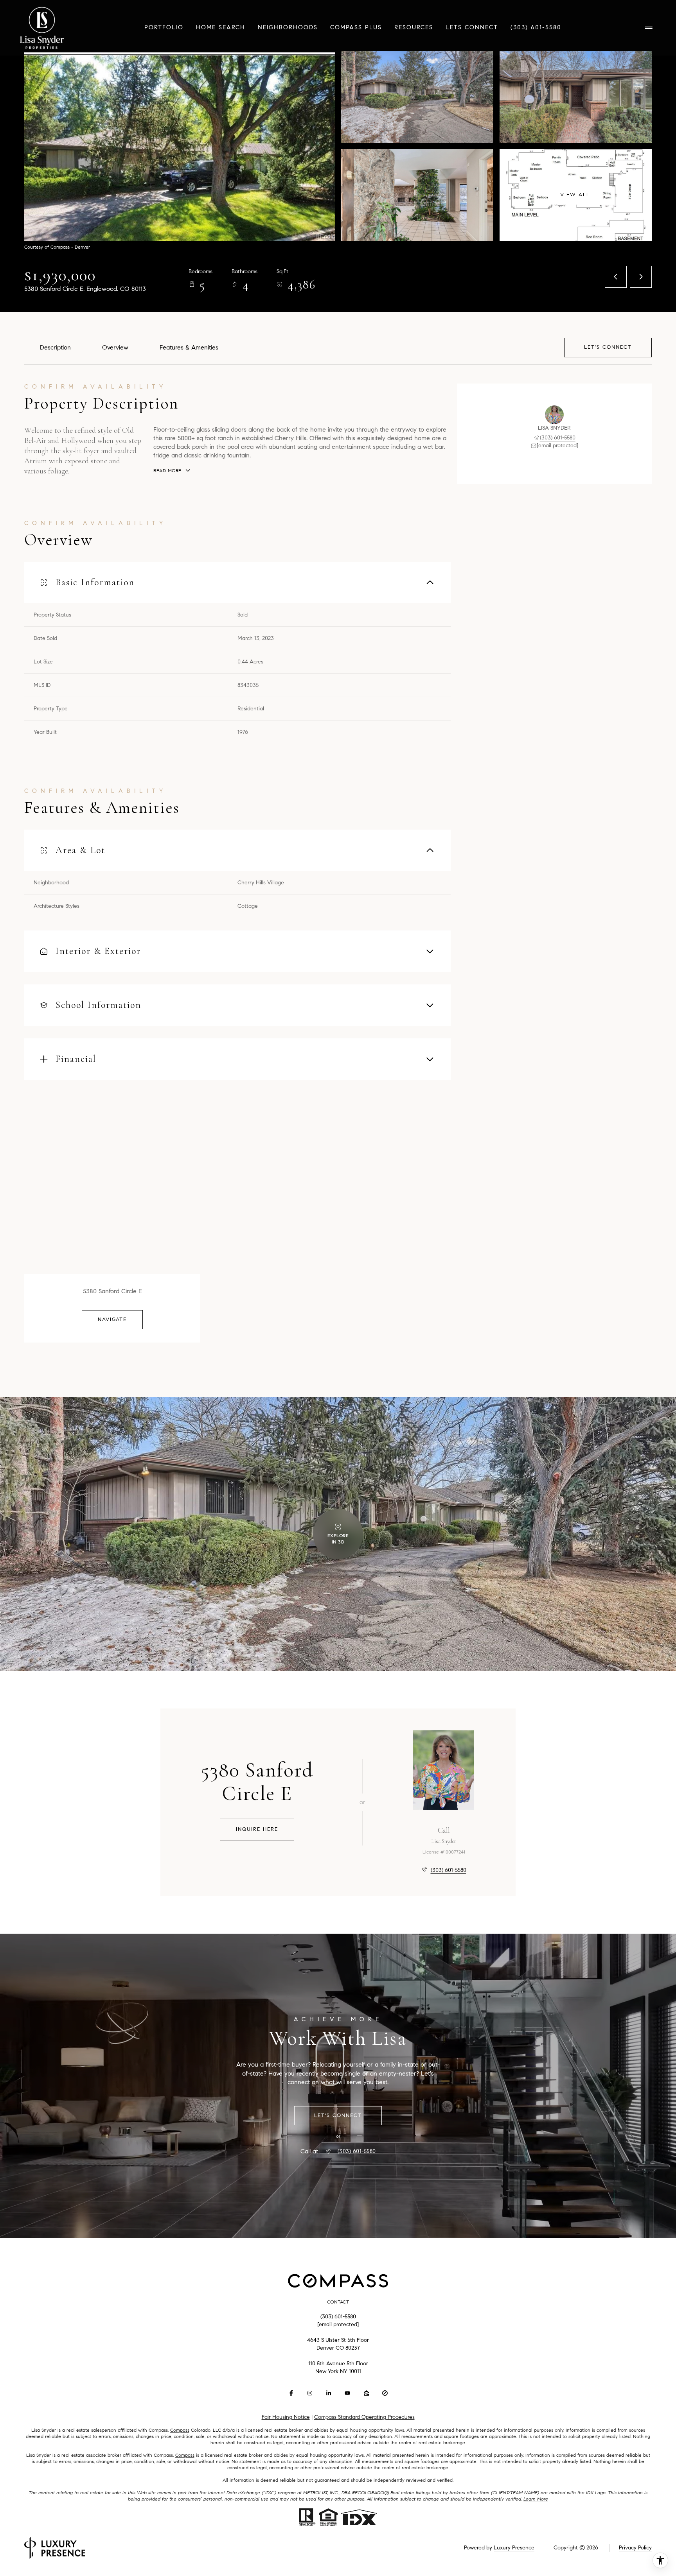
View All (575, 195)
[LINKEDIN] (329, 2393)
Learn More (536, 2499)
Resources (414, 27)
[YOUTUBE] (347, 2393)
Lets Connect (472, 27)
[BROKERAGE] (385, 2393)
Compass (180, 2430)
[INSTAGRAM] (310, 2393)
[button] (608, 347)
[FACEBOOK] (291, 2393)
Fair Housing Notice (286, 2417)
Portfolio (164, 27)
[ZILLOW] (366, 2393)
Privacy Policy (635, 2548)
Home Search (221, 27)
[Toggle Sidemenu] (649, 28)
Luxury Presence (514, 2548)
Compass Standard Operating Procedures (364, 2417)
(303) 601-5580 (536, 27)
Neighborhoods (288, 27)
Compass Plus (356, 27)
